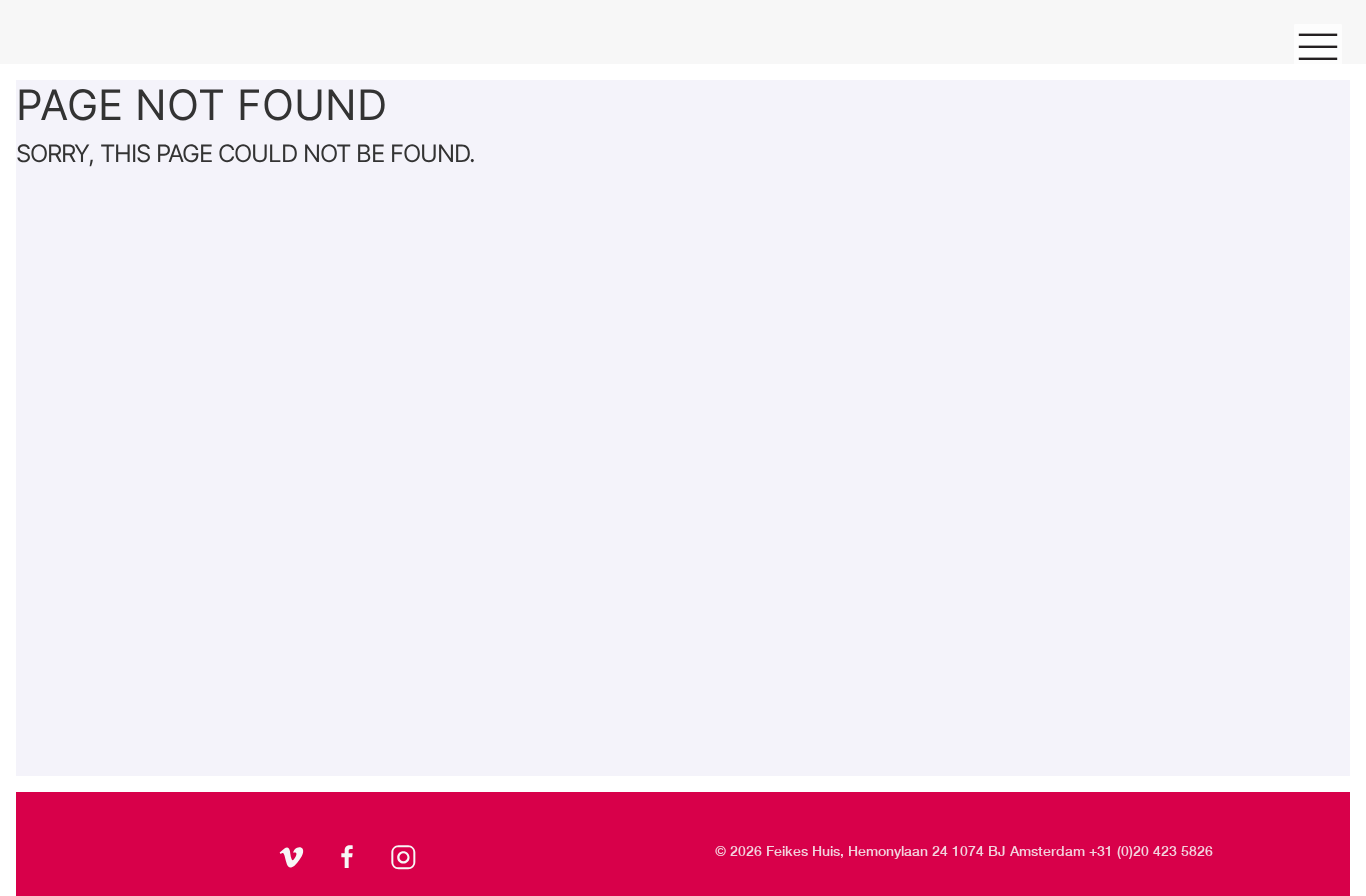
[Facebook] (350, 860)
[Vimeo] (294, 860)
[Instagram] (406, 860)
